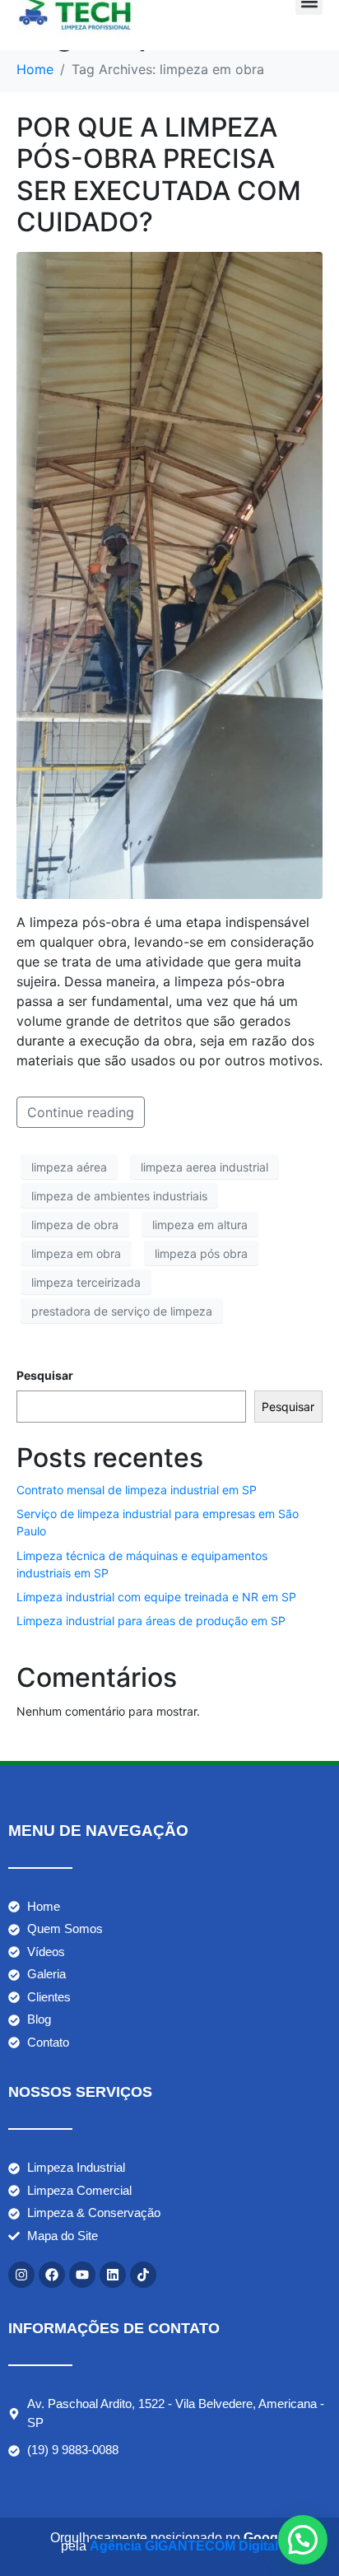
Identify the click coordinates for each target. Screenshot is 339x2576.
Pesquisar (45, 1375)
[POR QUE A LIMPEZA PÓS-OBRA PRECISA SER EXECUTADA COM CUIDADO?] (169, 574)
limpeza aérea (69, 1167)
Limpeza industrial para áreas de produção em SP (151, 1621)
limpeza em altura (200, 1225)
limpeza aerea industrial (204, 1167)
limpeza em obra (76, 1253)
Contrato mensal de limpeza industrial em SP (137, 1490)
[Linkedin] (113, 2275)
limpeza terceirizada (86, 1282)
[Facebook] (52, 2275)
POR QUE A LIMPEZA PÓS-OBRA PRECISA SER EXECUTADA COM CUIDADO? (159, 175)
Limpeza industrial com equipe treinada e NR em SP (156, 1597)
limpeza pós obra (201, 1253)
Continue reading (81, 1112)
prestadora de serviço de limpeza (122, 1311)
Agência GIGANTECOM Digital (184, 2546)
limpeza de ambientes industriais (119, 1196)
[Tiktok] (143, 2275)
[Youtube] (82, 2275)
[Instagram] (21, 2275)
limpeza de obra (75, 1225)
